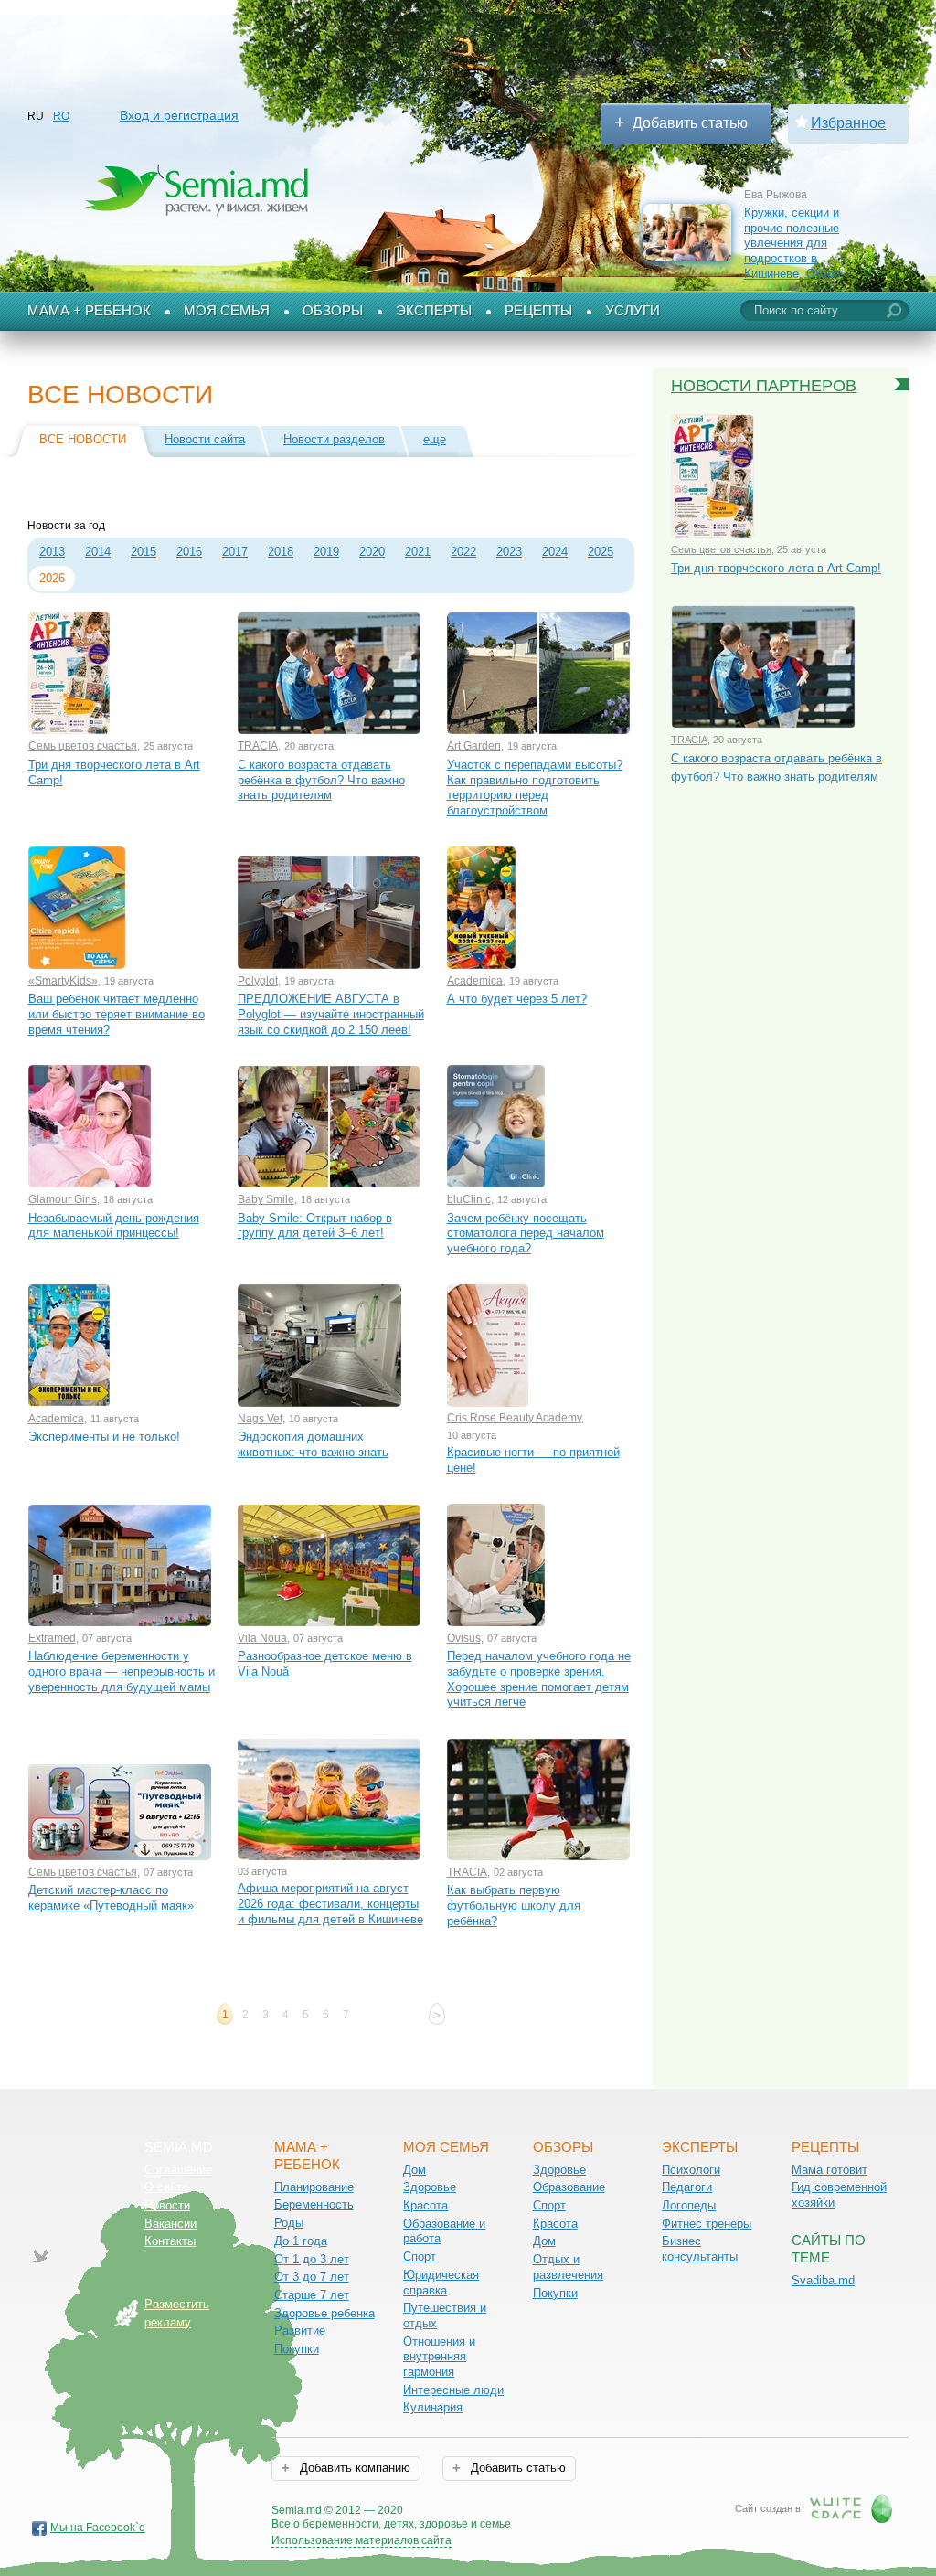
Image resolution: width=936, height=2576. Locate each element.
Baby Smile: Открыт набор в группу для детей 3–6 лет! (315, 1226)
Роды (289, 2223)
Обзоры (333, 311)
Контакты (170, 2241)
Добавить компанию (353, 2468)
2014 (98, 552)
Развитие (300, 2331)
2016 (189, 552)
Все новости (83, 439)
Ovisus (464, 1638)
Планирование (314, 2187)
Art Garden (474, 746)
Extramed (52, 1638)
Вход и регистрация (179, 115)
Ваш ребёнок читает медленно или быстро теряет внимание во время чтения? (117, 1014)
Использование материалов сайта (362, 2540)
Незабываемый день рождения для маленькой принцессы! (114, 1226)
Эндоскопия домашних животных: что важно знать (313, 1444)
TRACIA (258, 746)
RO (61, 116)
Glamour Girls (63, 1199)
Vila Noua (262, 1638)
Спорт (420, 2257)
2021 (418, 552)
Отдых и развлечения (568, 2267)
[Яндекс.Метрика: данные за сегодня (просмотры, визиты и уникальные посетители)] (564, 2512)
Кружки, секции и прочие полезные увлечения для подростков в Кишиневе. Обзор (792, 243)
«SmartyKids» (63, 981)
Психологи (691, 2170)
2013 (52, 552)
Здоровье (430, 2187)
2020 (372, 552)
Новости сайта (205, 439)
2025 (601, 552)
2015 (144, 552)
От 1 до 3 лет (312, 2259)
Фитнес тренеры (707, 2224)
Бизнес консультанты (700, 2249)
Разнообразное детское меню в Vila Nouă (325, 1664)
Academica (475, 981)
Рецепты (538, 311)
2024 (555, 552)
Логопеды (689, 2205)
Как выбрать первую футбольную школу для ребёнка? (514, 1905)
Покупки (297, 2349)
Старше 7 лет (312, 2295)
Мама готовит (830, 2170)
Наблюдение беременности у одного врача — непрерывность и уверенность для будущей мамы (122, 1671)
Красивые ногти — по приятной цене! (533, 1460)
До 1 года (301, 2241)
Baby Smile (266, 1199)
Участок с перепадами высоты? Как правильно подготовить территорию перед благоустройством (535, 788)
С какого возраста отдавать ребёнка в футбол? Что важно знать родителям (321, 780)
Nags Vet (260, 1419)
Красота (425, 2205)
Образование (569, 2187)
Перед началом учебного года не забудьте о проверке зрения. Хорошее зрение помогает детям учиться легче (539, 1679)
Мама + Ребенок (89, 311)
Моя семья (227, 311)
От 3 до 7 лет (312, 2277)
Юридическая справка (441, 2283)
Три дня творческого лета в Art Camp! (114, 772)
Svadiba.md (823, 2280)
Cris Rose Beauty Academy (514, 1418)
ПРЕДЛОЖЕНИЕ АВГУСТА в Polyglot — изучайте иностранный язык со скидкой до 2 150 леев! (331, 1014)
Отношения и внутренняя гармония (439, 2357)
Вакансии (170, 2224)
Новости (167, 2205)
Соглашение (178, 2170)
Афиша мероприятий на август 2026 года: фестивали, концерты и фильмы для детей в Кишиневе (330, 1903)
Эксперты (434, 311)
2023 (509, 552)
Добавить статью (690, 123)
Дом (415, 2170)
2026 (52, 578)
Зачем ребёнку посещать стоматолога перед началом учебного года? (526, 1233)
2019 (326, 552)
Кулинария (433, 2407)
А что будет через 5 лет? (517, 999)
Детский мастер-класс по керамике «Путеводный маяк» (111, 1898)
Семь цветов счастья (83, 746)
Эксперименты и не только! (104, 1437)
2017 (235, 552)
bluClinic (469, 1199)
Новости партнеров (764, 386)
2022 (463, 552)
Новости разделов (334, 439)
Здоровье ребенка (324, 2313)
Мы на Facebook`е (98, 2528)
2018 (281, 552)
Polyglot (258, 981)
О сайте (166, 2187)
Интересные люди (453, 2390)
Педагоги (687, 2187)
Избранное (848, 123)
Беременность (314, 2204)
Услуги (633, 311)
